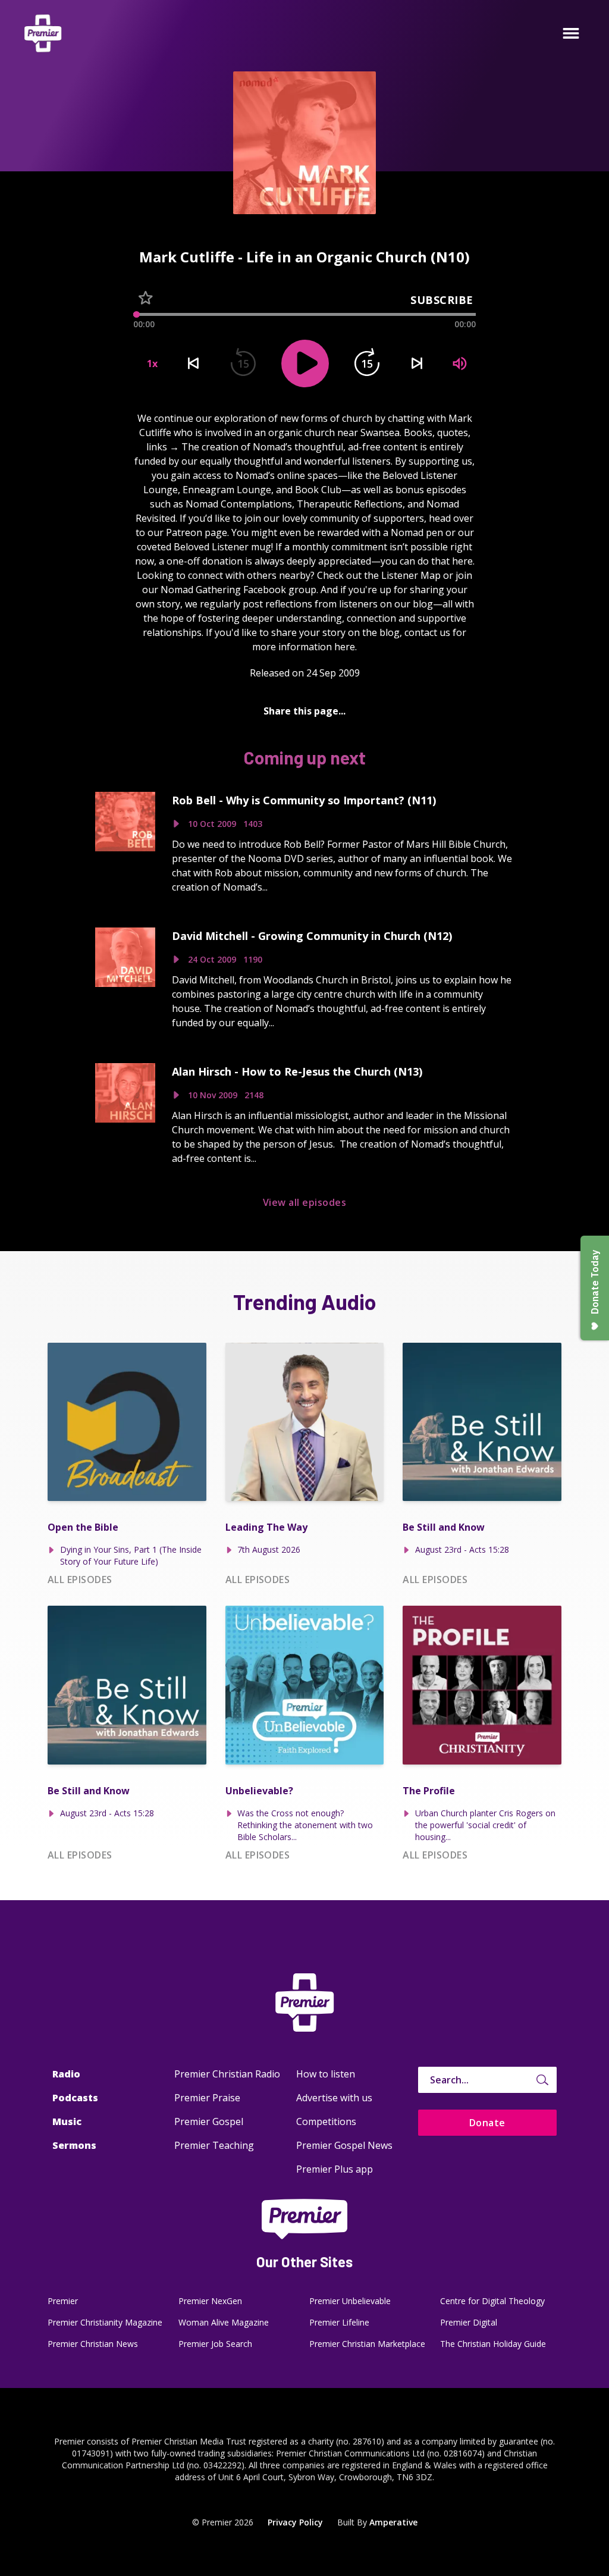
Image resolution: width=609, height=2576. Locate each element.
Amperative (393, 2522)
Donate (487, 2123)
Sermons (74, 2145)
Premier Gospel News (344, 2145)
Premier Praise (207, 2098)
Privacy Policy (295, 2522)
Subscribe (442, 300)
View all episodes (304, 1202)
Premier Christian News (93, 2344)
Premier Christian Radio (227, 2074)
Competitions (326, 2121)
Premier (63, 2301)
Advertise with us (334, 2098)
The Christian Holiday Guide (493, 2344)
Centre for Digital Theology (492, 2301)
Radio (66, 2074)
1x (152, 363)
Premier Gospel (209, 2121)
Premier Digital (469, 2322)
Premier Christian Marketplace (367, 2344)
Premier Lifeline (339, 2322)
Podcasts (75, 2098)
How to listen (326, 2074)
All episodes (80, 1580)
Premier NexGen (210, 2301)
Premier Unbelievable (350, 2301)
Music (67, 2121)
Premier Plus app (335, 2169)
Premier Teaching (214, 2145)
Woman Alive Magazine (224, 2322)
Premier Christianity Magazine (105, 2322)
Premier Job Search (215, 2344)
